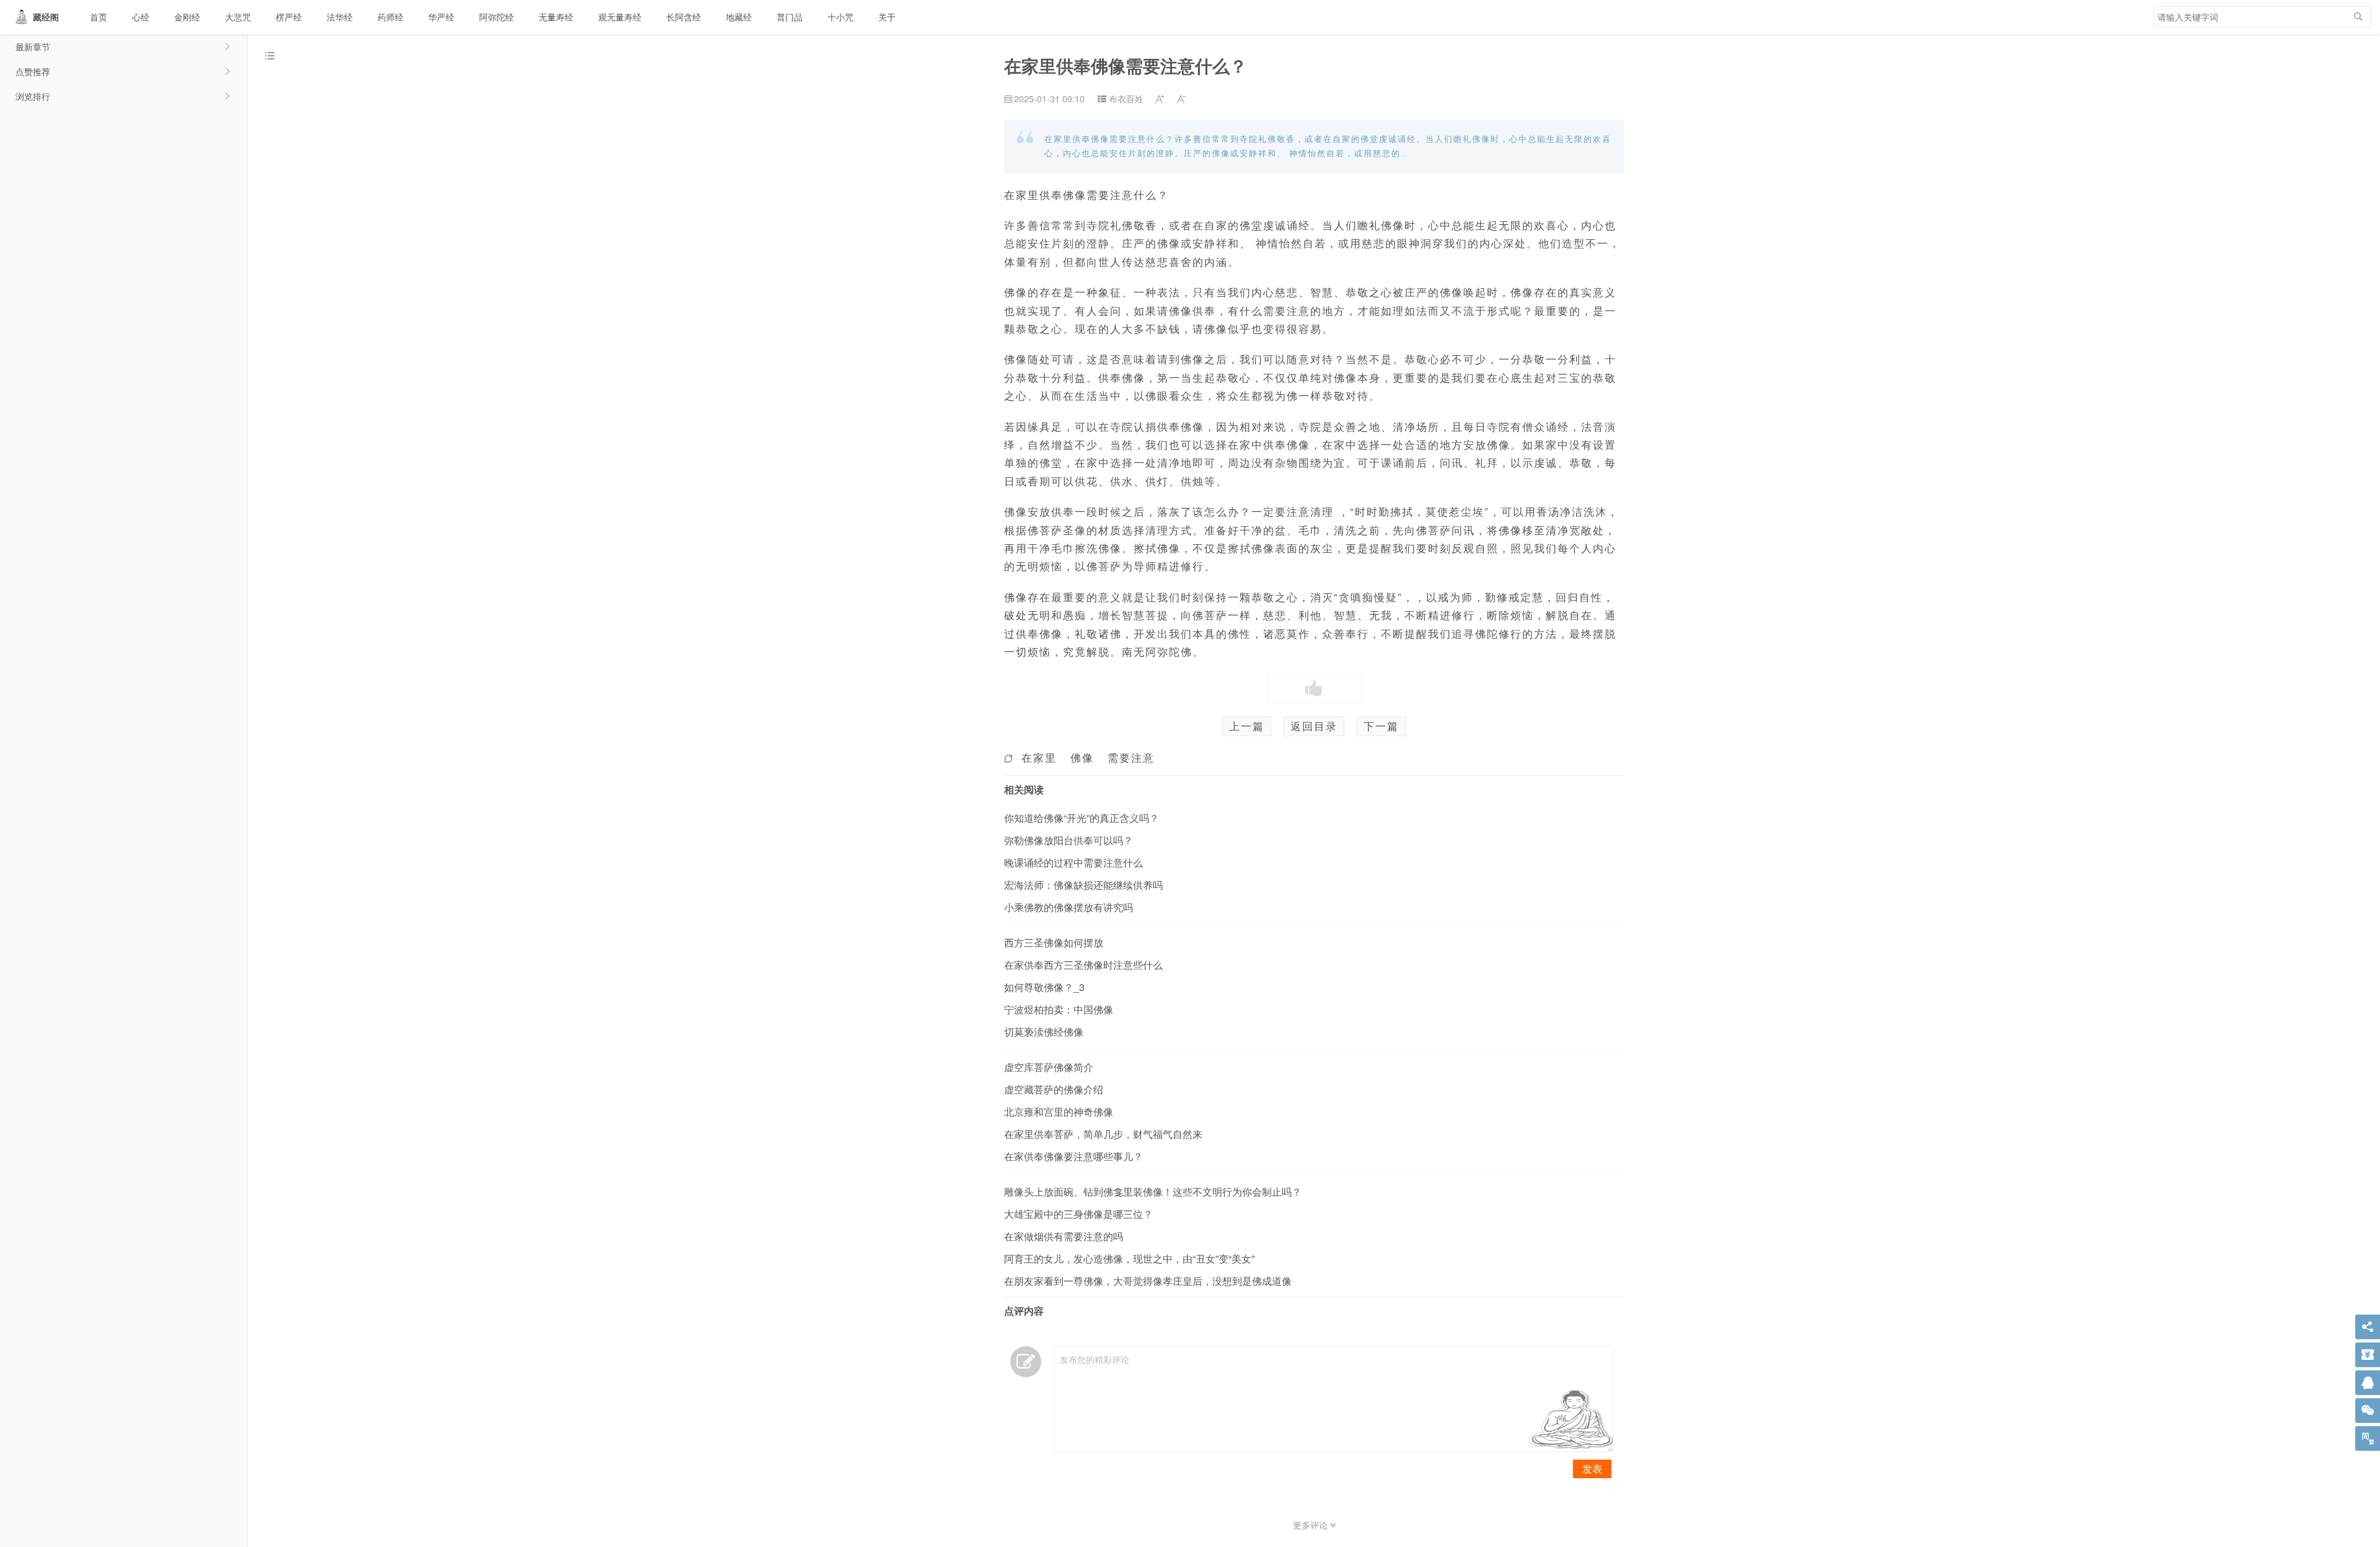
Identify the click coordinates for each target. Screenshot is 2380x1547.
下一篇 (1381, 726)
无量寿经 (556, 17)
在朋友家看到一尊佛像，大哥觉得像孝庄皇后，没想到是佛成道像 (1148, 1281)
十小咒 (840, 17)
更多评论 (1311, 1525)
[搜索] (2358, 17)
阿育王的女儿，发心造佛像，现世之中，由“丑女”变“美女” (1129, 1258)
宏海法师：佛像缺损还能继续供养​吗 (1083, 885)
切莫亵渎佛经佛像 (1044, 1032)
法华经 (340, 17)
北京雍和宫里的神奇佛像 (1059, 1112)
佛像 (1082, 757)
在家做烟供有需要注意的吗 (1064, 1236)
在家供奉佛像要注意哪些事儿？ (1073, 1156)
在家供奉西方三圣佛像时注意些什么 (1083, 965)
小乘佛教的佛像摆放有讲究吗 (1069, 907)
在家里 (1039, 757)
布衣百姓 (1126, 99)
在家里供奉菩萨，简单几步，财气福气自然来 (1103, 1134)
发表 (1592, 1469)
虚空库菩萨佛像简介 (1049, 1067)
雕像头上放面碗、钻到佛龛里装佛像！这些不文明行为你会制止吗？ (1153, 1192)
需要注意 (1131, 757)
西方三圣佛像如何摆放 (1054, 942)
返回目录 (1314, 726)
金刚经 (187, 17)
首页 (99, 17)
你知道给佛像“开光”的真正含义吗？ (1082, 818)
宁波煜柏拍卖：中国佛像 (1059, 1009)
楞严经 (289, 17)
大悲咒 (238, 17)
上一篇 (1247, 726)
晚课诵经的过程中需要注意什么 (1073, 862)
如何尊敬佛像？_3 (1044, 987)
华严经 (441, 17)
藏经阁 (46, 17)
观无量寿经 (620, 17)
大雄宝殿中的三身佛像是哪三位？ (1078, 1214)
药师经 (390, 17)
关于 (887, 17)
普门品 (790, 17)
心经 (141, 17)
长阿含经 (684, 17)
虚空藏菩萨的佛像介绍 (1054, 1089)
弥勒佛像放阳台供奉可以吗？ (1069, 840)
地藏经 (739, 17)
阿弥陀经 (496, 17)
